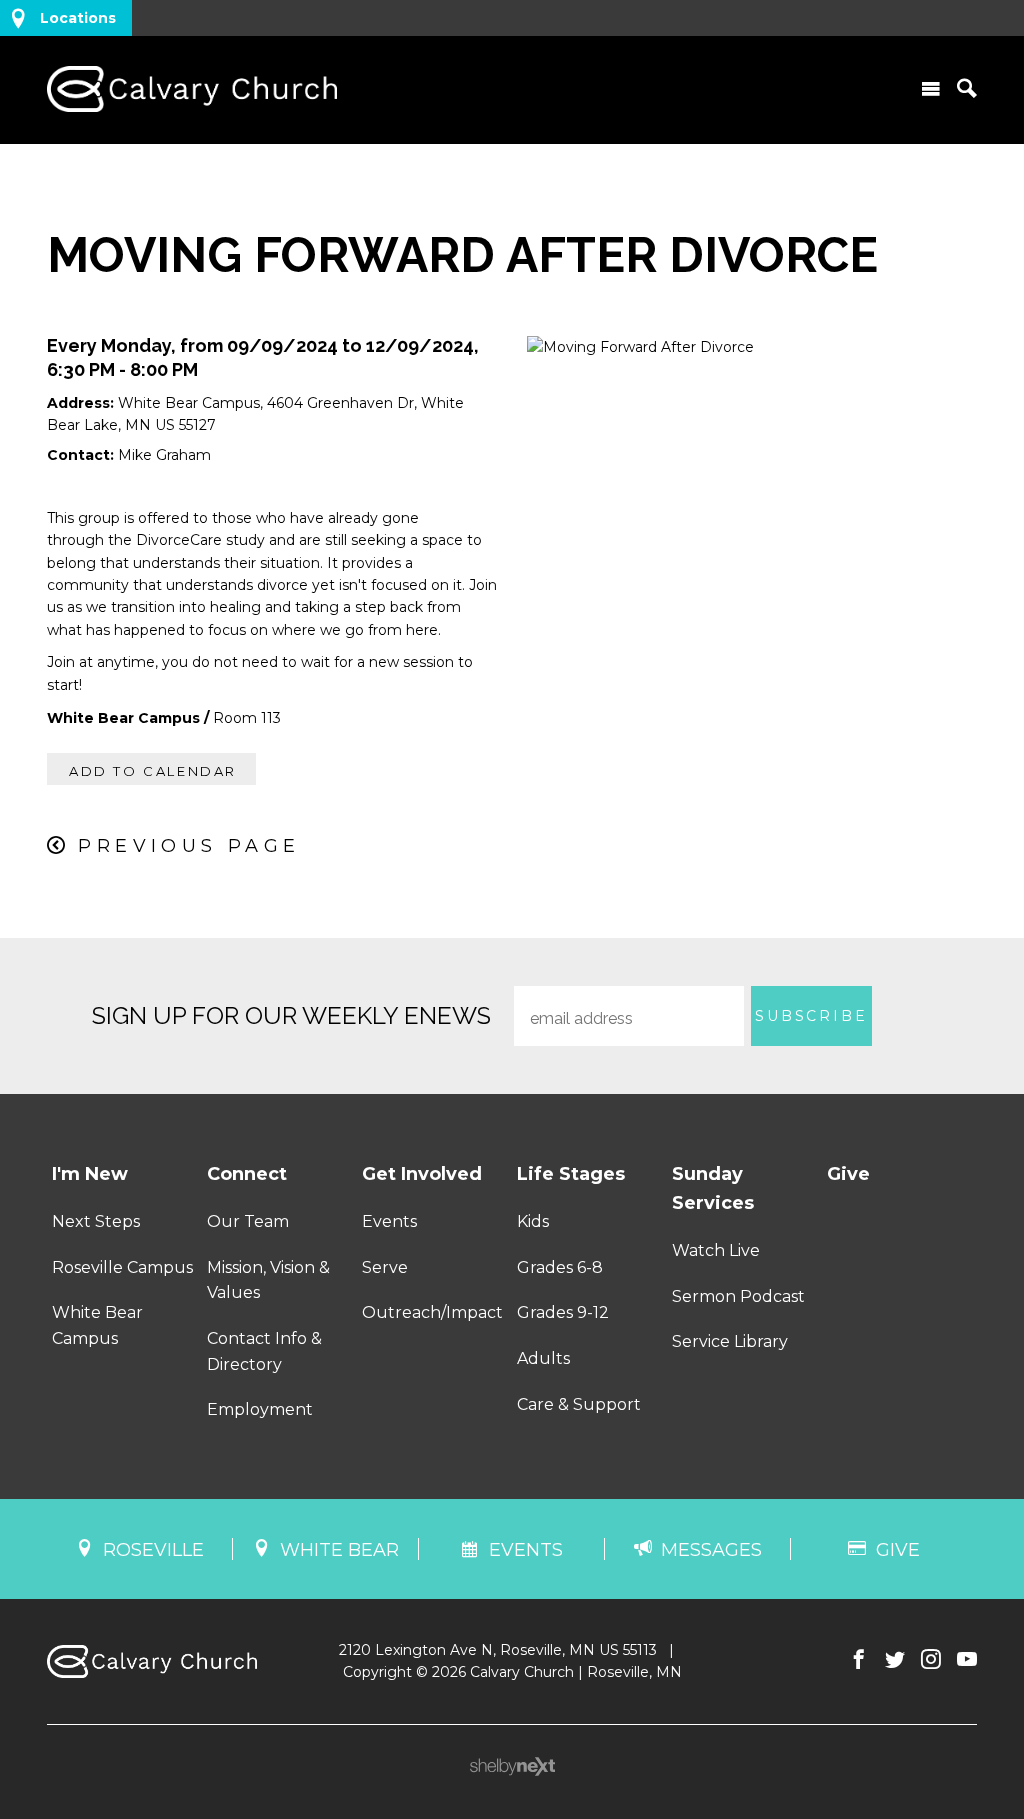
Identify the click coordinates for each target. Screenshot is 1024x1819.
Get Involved (422, 1174)
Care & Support (579, 1404)
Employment (260, 1409)
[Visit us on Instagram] (931, 1660)
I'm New (90, 1174)
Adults (543, 1358)
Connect (247, 1174)
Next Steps (96, 1221)
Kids (533, 1221)
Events (389, 1221)
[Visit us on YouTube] (967, 1660)
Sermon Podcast (738, 1296)
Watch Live (716, 1250)
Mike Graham (164, 455)
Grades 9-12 (563, 1312)
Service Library (730, 1341)
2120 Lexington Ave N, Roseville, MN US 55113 (498, 1650)
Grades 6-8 (560, 1267)
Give (848, 1174)
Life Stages (571, 1174)
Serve (385, 1267)
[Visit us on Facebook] (859, 1660)
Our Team (248, 1221)
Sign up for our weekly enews (291, 1015)
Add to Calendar (153, 771)
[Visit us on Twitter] (895, 1660)
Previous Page (189, 846)
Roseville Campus (122, 1267)
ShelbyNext (512, 1767)
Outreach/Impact (432, 1312)
